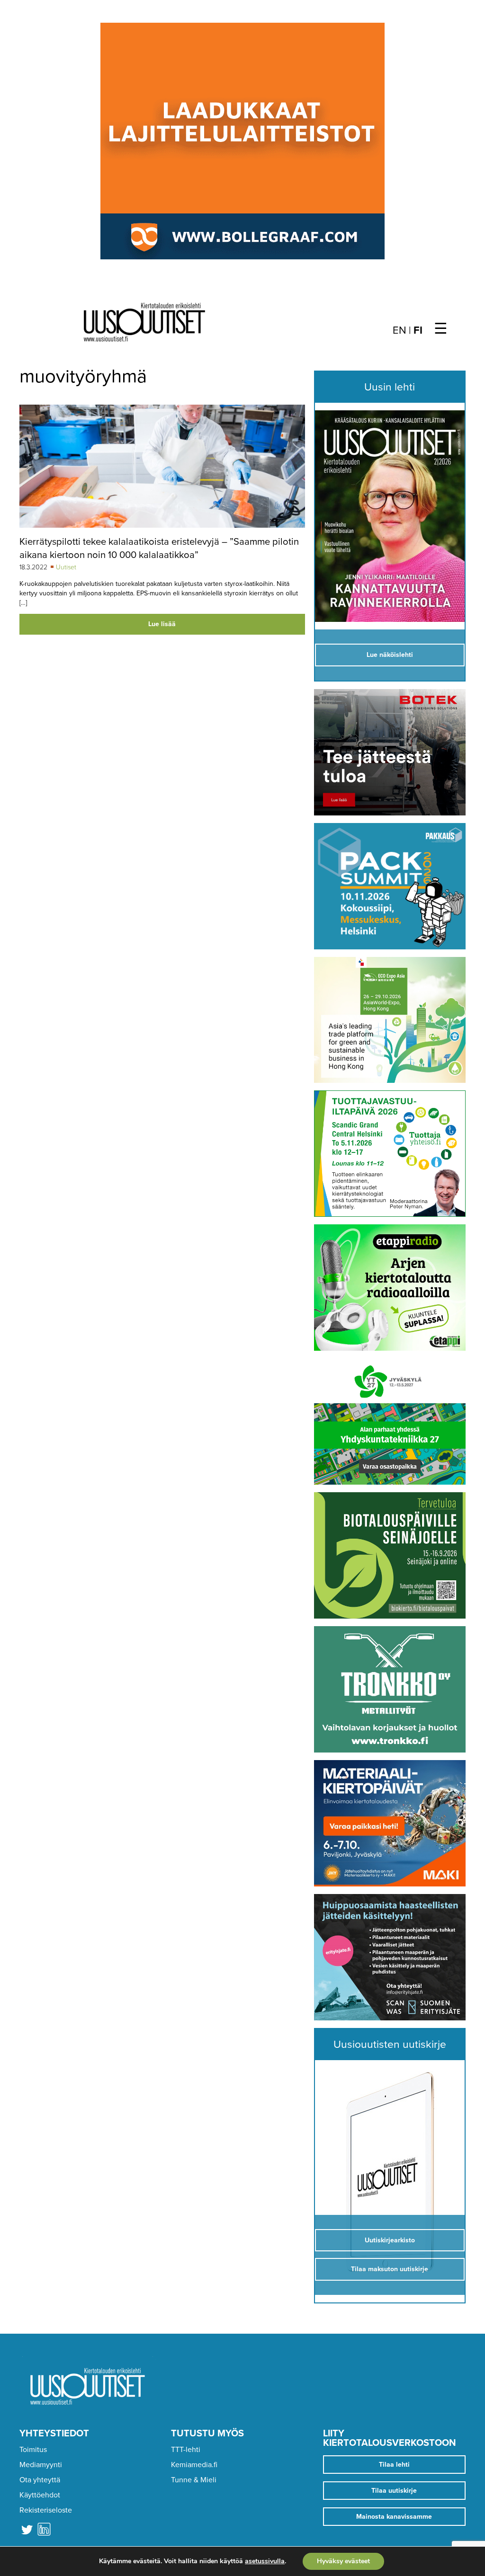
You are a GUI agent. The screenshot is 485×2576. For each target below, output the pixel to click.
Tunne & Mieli (194, 2480)
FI (418, 330)
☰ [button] (441, 329)
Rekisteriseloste (46, 2510)
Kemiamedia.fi (194, 2465)
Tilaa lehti (394, 2465)
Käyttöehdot (40, 2495)
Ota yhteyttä (40, 2480)
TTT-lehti (186, 2450)
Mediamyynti (41, 2465)
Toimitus (33, 2450)
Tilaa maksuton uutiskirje (390, 2269)
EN (400, 330)
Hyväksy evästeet (343, 2561)
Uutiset (66, 567)
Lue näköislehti (390, 655)
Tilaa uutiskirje (394, 2491)
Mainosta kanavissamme (394, 2517)
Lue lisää (162, 624)
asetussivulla (265, 2561)
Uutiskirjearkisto (390, 2240)
